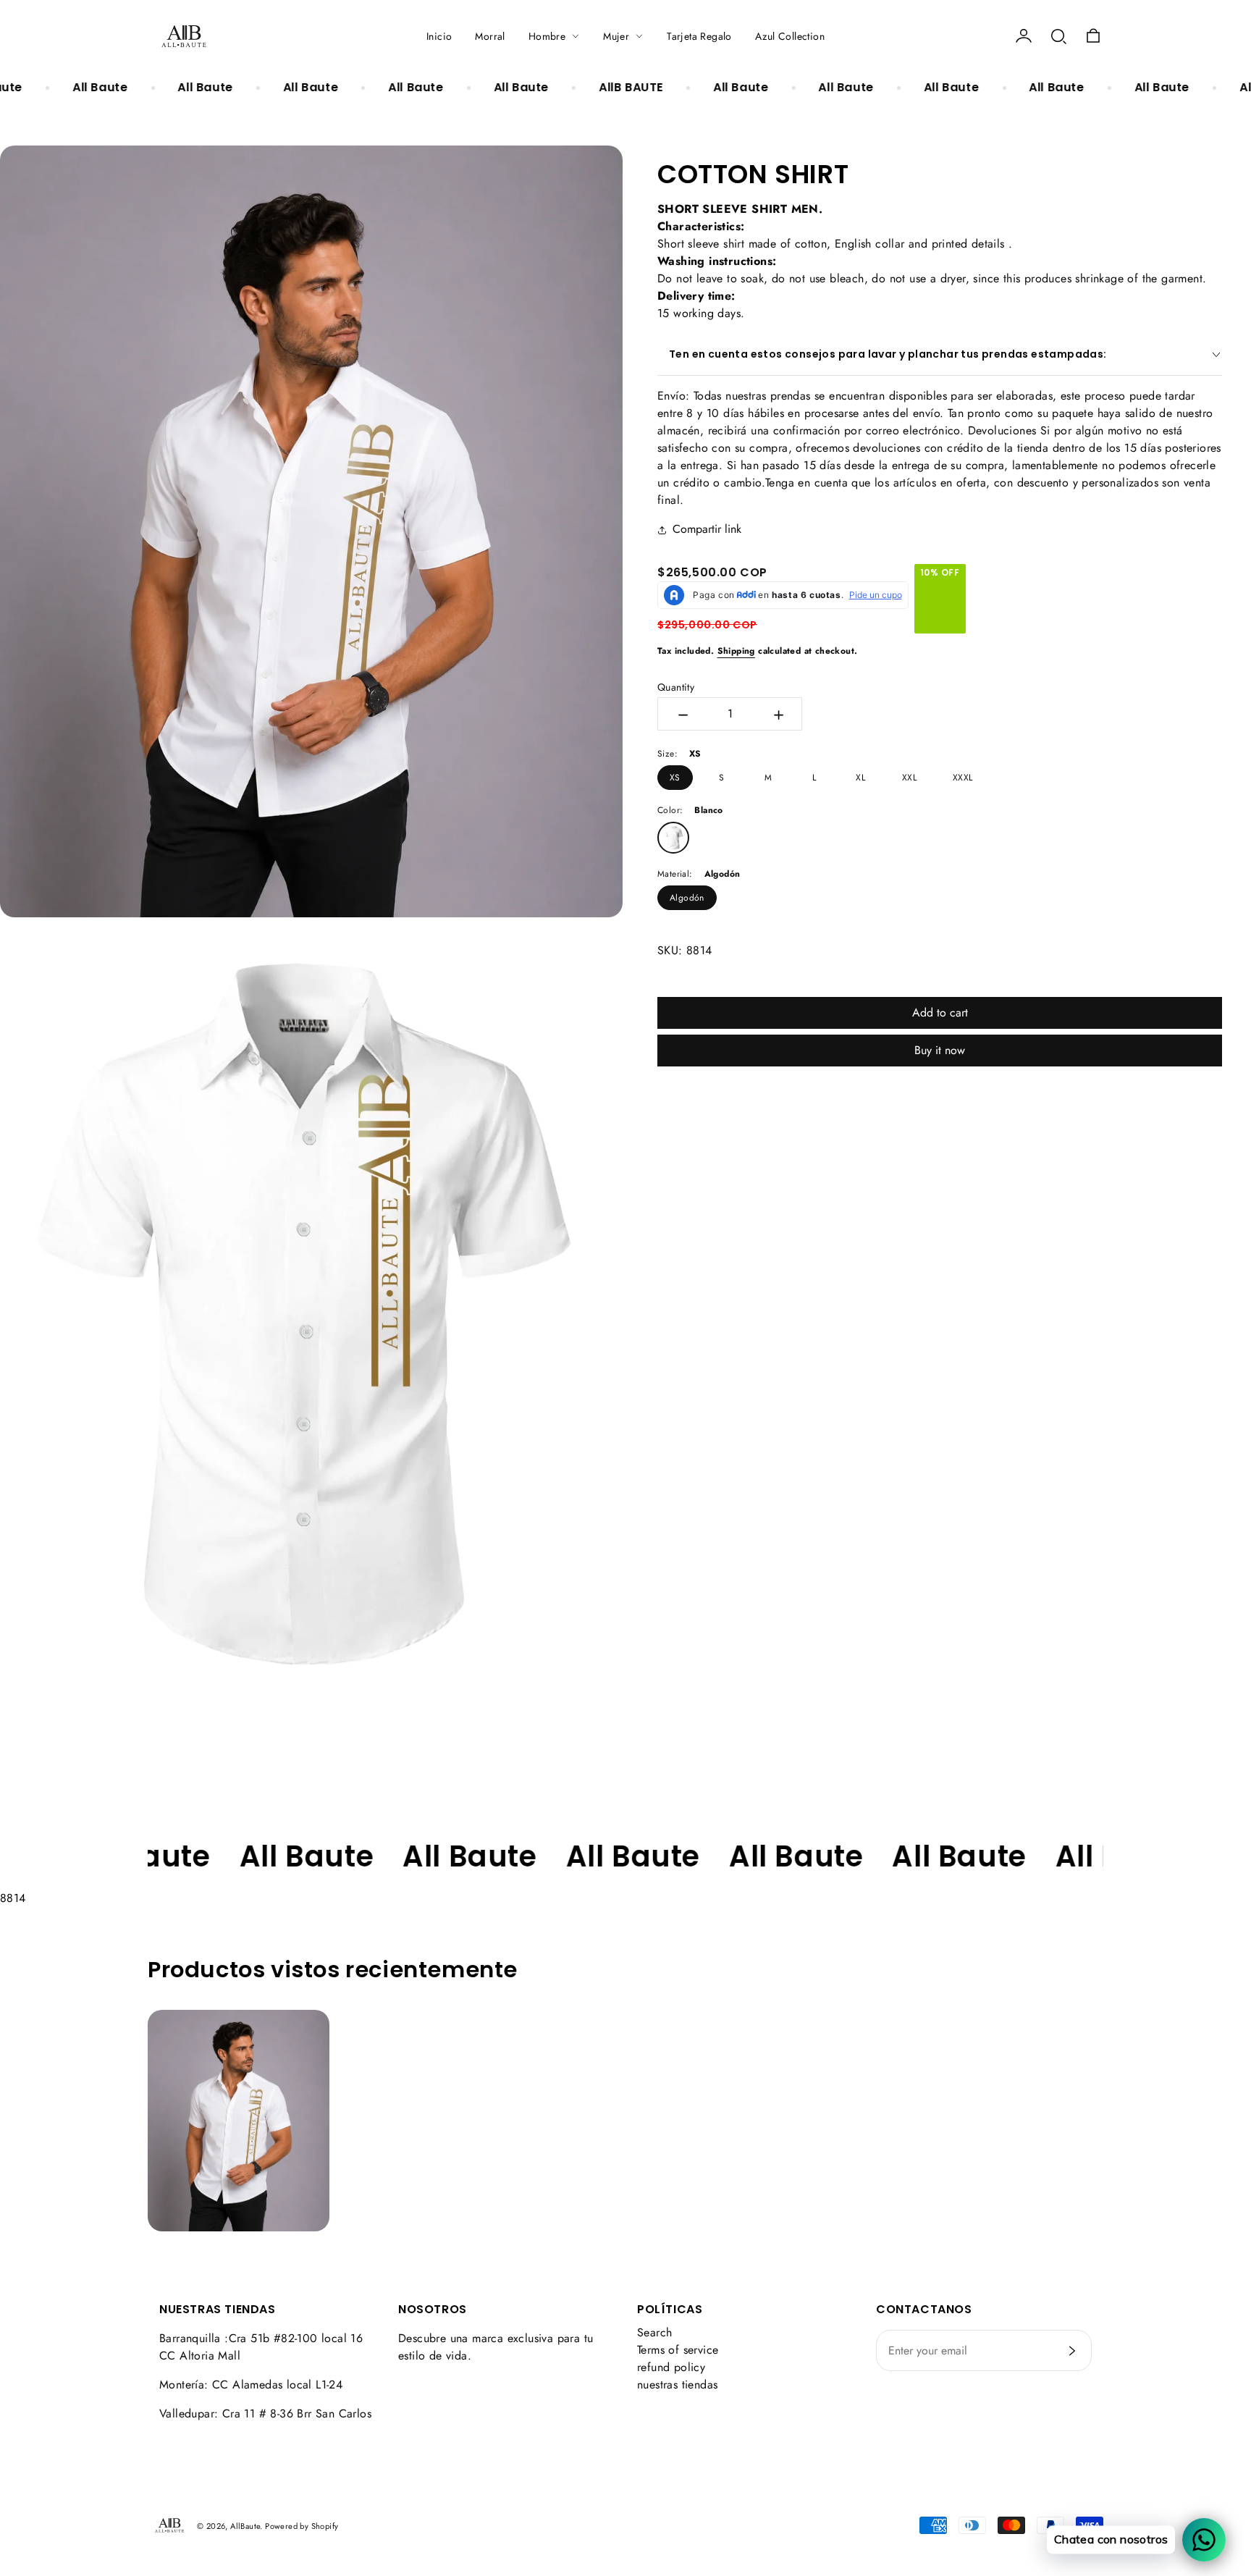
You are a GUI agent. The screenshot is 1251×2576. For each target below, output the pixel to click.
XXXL (963, 778)
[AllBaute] (184, 36)
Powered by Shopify (302, 2526)
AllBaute (245, 2526)
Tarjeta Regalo (699, 36)
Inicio (439, 36)
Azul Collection (790, 36)
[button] (1058, 36)
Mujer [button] (616, 36)
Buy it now (940, 1050)
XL (860, 778)
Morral (490, 36)
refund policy (671, 2367)
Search (654, 2332)
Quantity (676, 687)
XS (675, 778)
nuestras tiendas (677, 2385)
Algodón (687, 898)
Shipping (736, 651)
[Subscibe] (1072, 2351)
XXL (909, 778)
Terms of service (678, 2350)
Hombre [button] (547, 36)
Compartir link (707, 529)
